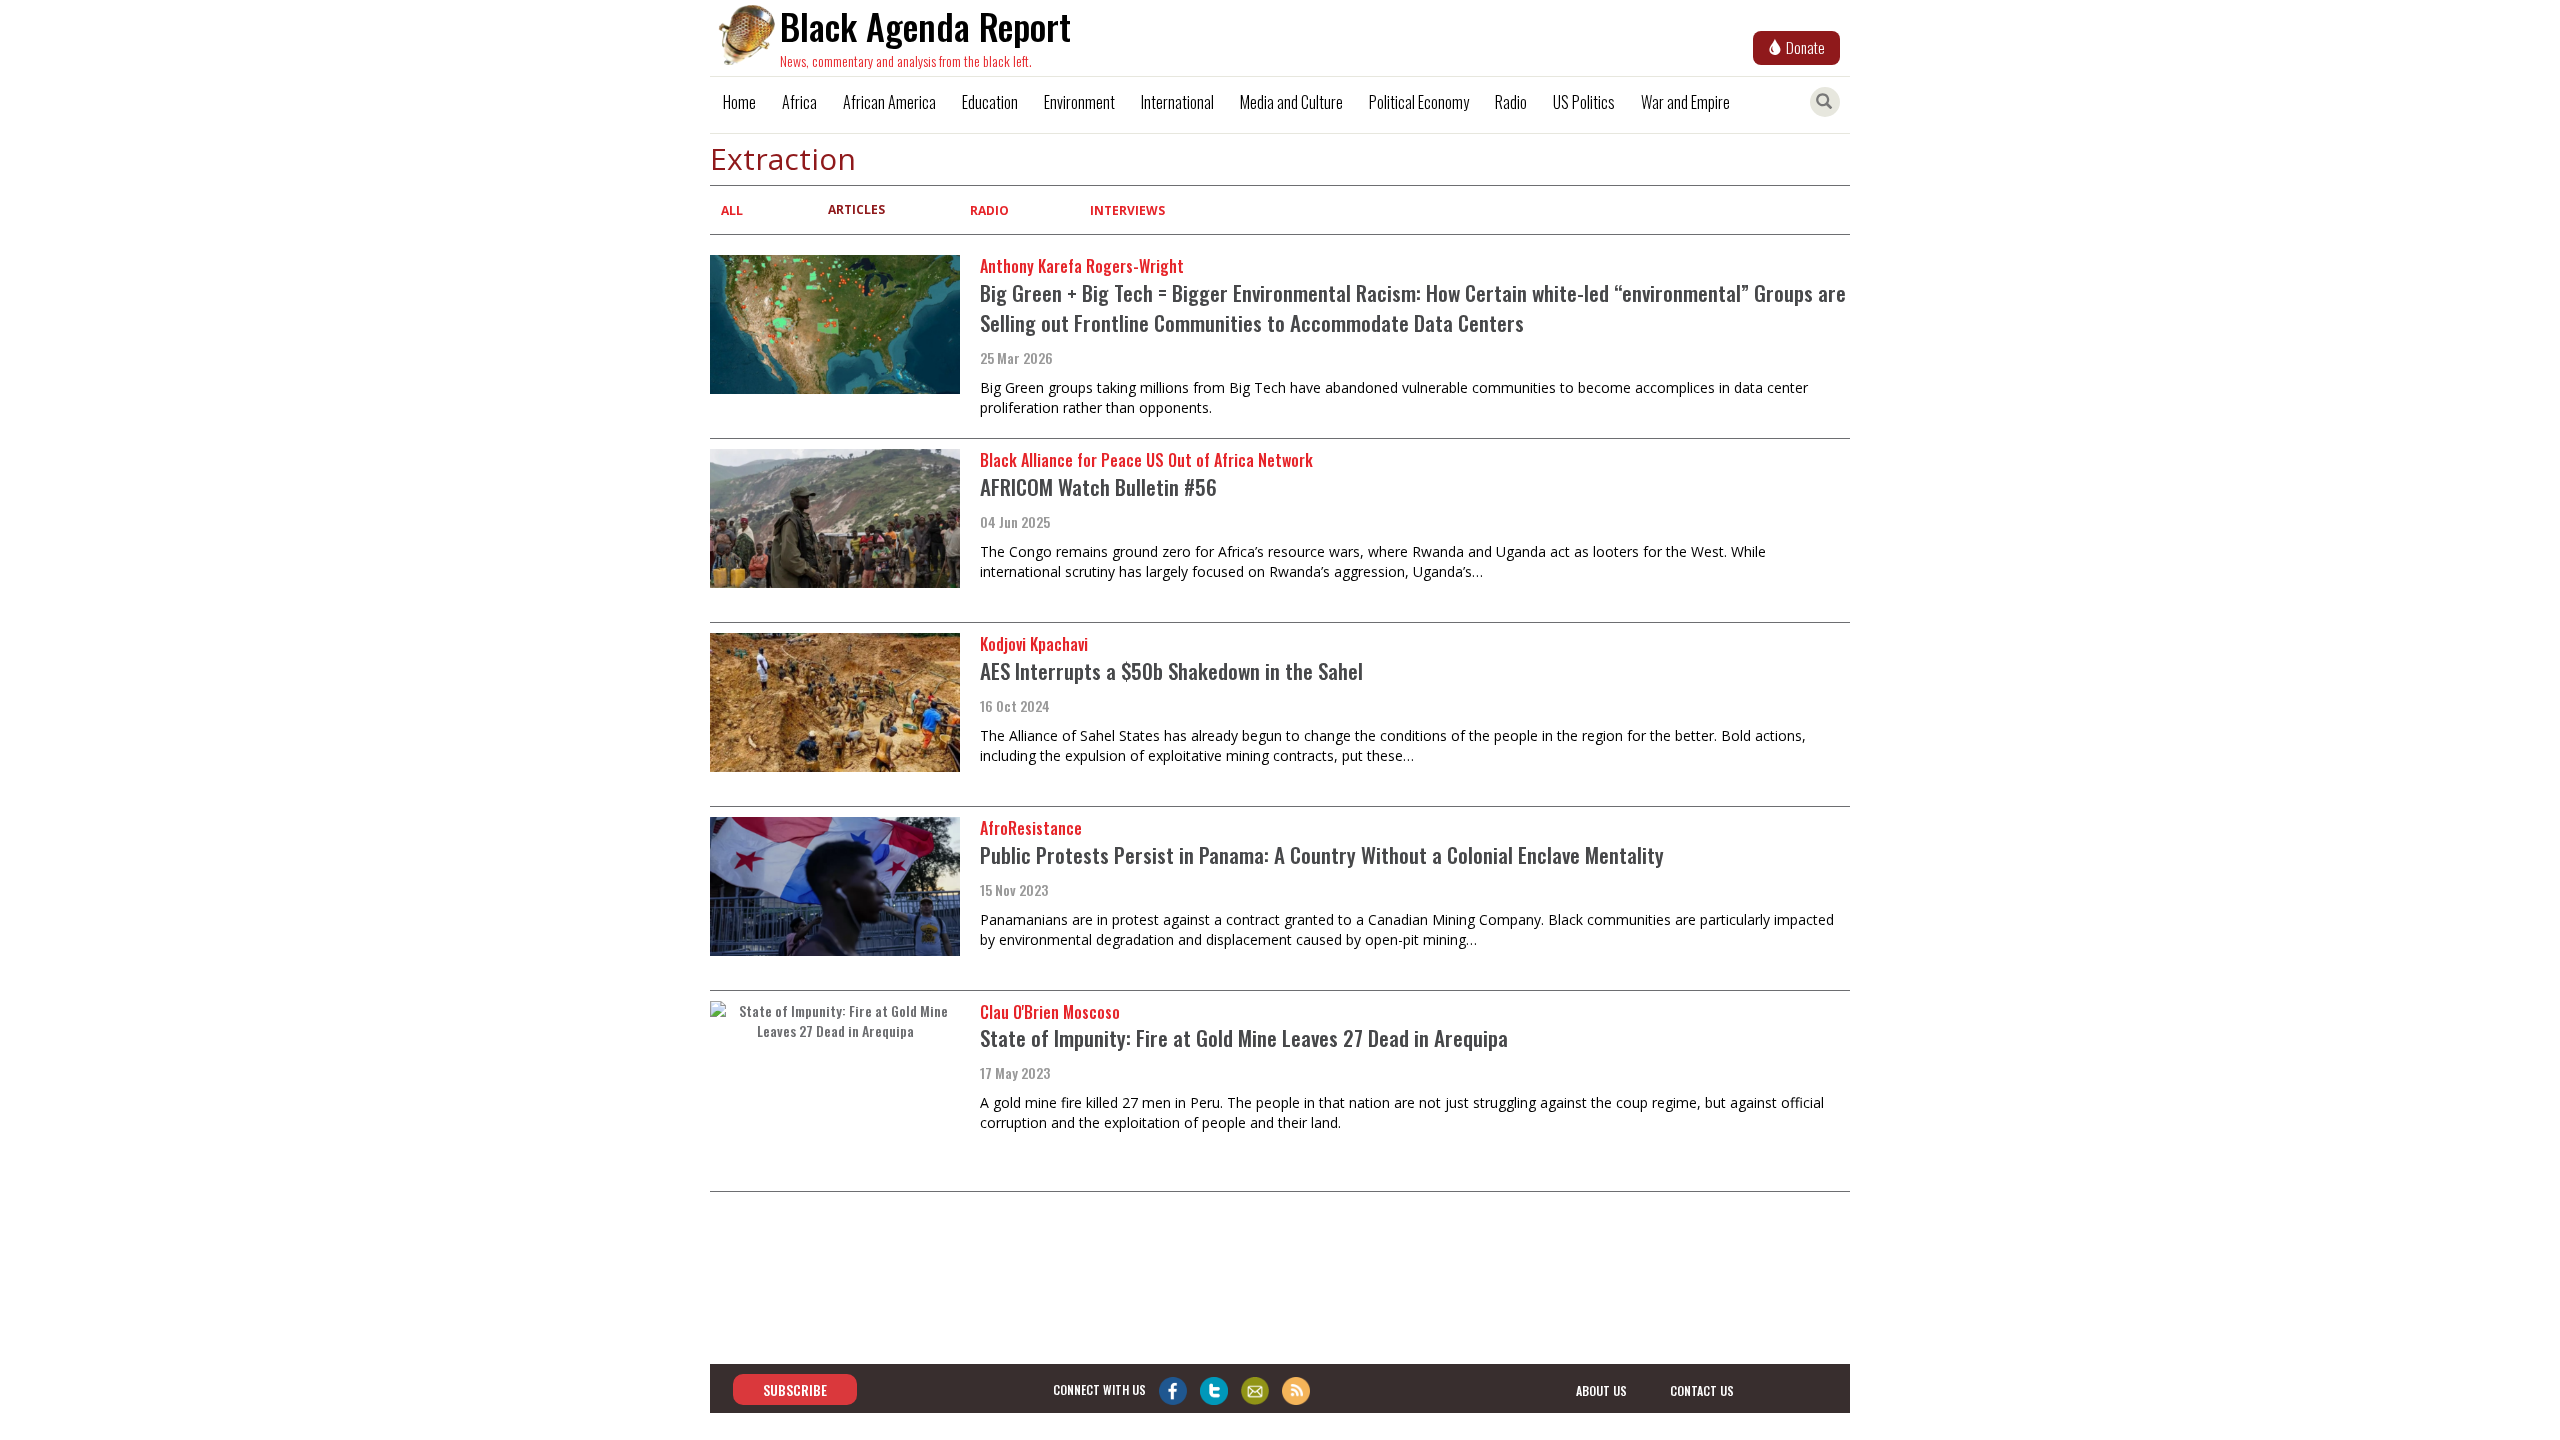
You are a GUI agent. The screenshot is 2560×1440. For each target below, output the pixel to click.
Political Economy (1419, 102)
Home (739, 102)
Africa (799, 102)
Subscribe (795, 1389)
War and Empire (1685, 102)
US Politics (1584, 102)
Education (990, 102)
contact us (1702, 1390)
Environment (1079, 102)
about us (1601, 1390)
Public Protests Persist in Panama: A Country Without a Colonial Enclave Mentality (1322, 854)
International (1177, 102)
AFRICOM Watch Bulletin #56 (1098, 486)
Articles (856, 209)
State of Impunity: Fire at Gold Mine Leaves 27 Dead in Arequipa (1244, 1037)
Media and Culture (1291, 102)
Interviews (1127, 210)
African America (889, 102)
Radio (1511, 102)
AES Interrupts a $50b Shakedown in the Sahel (1171, 670)
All (732, 210)
